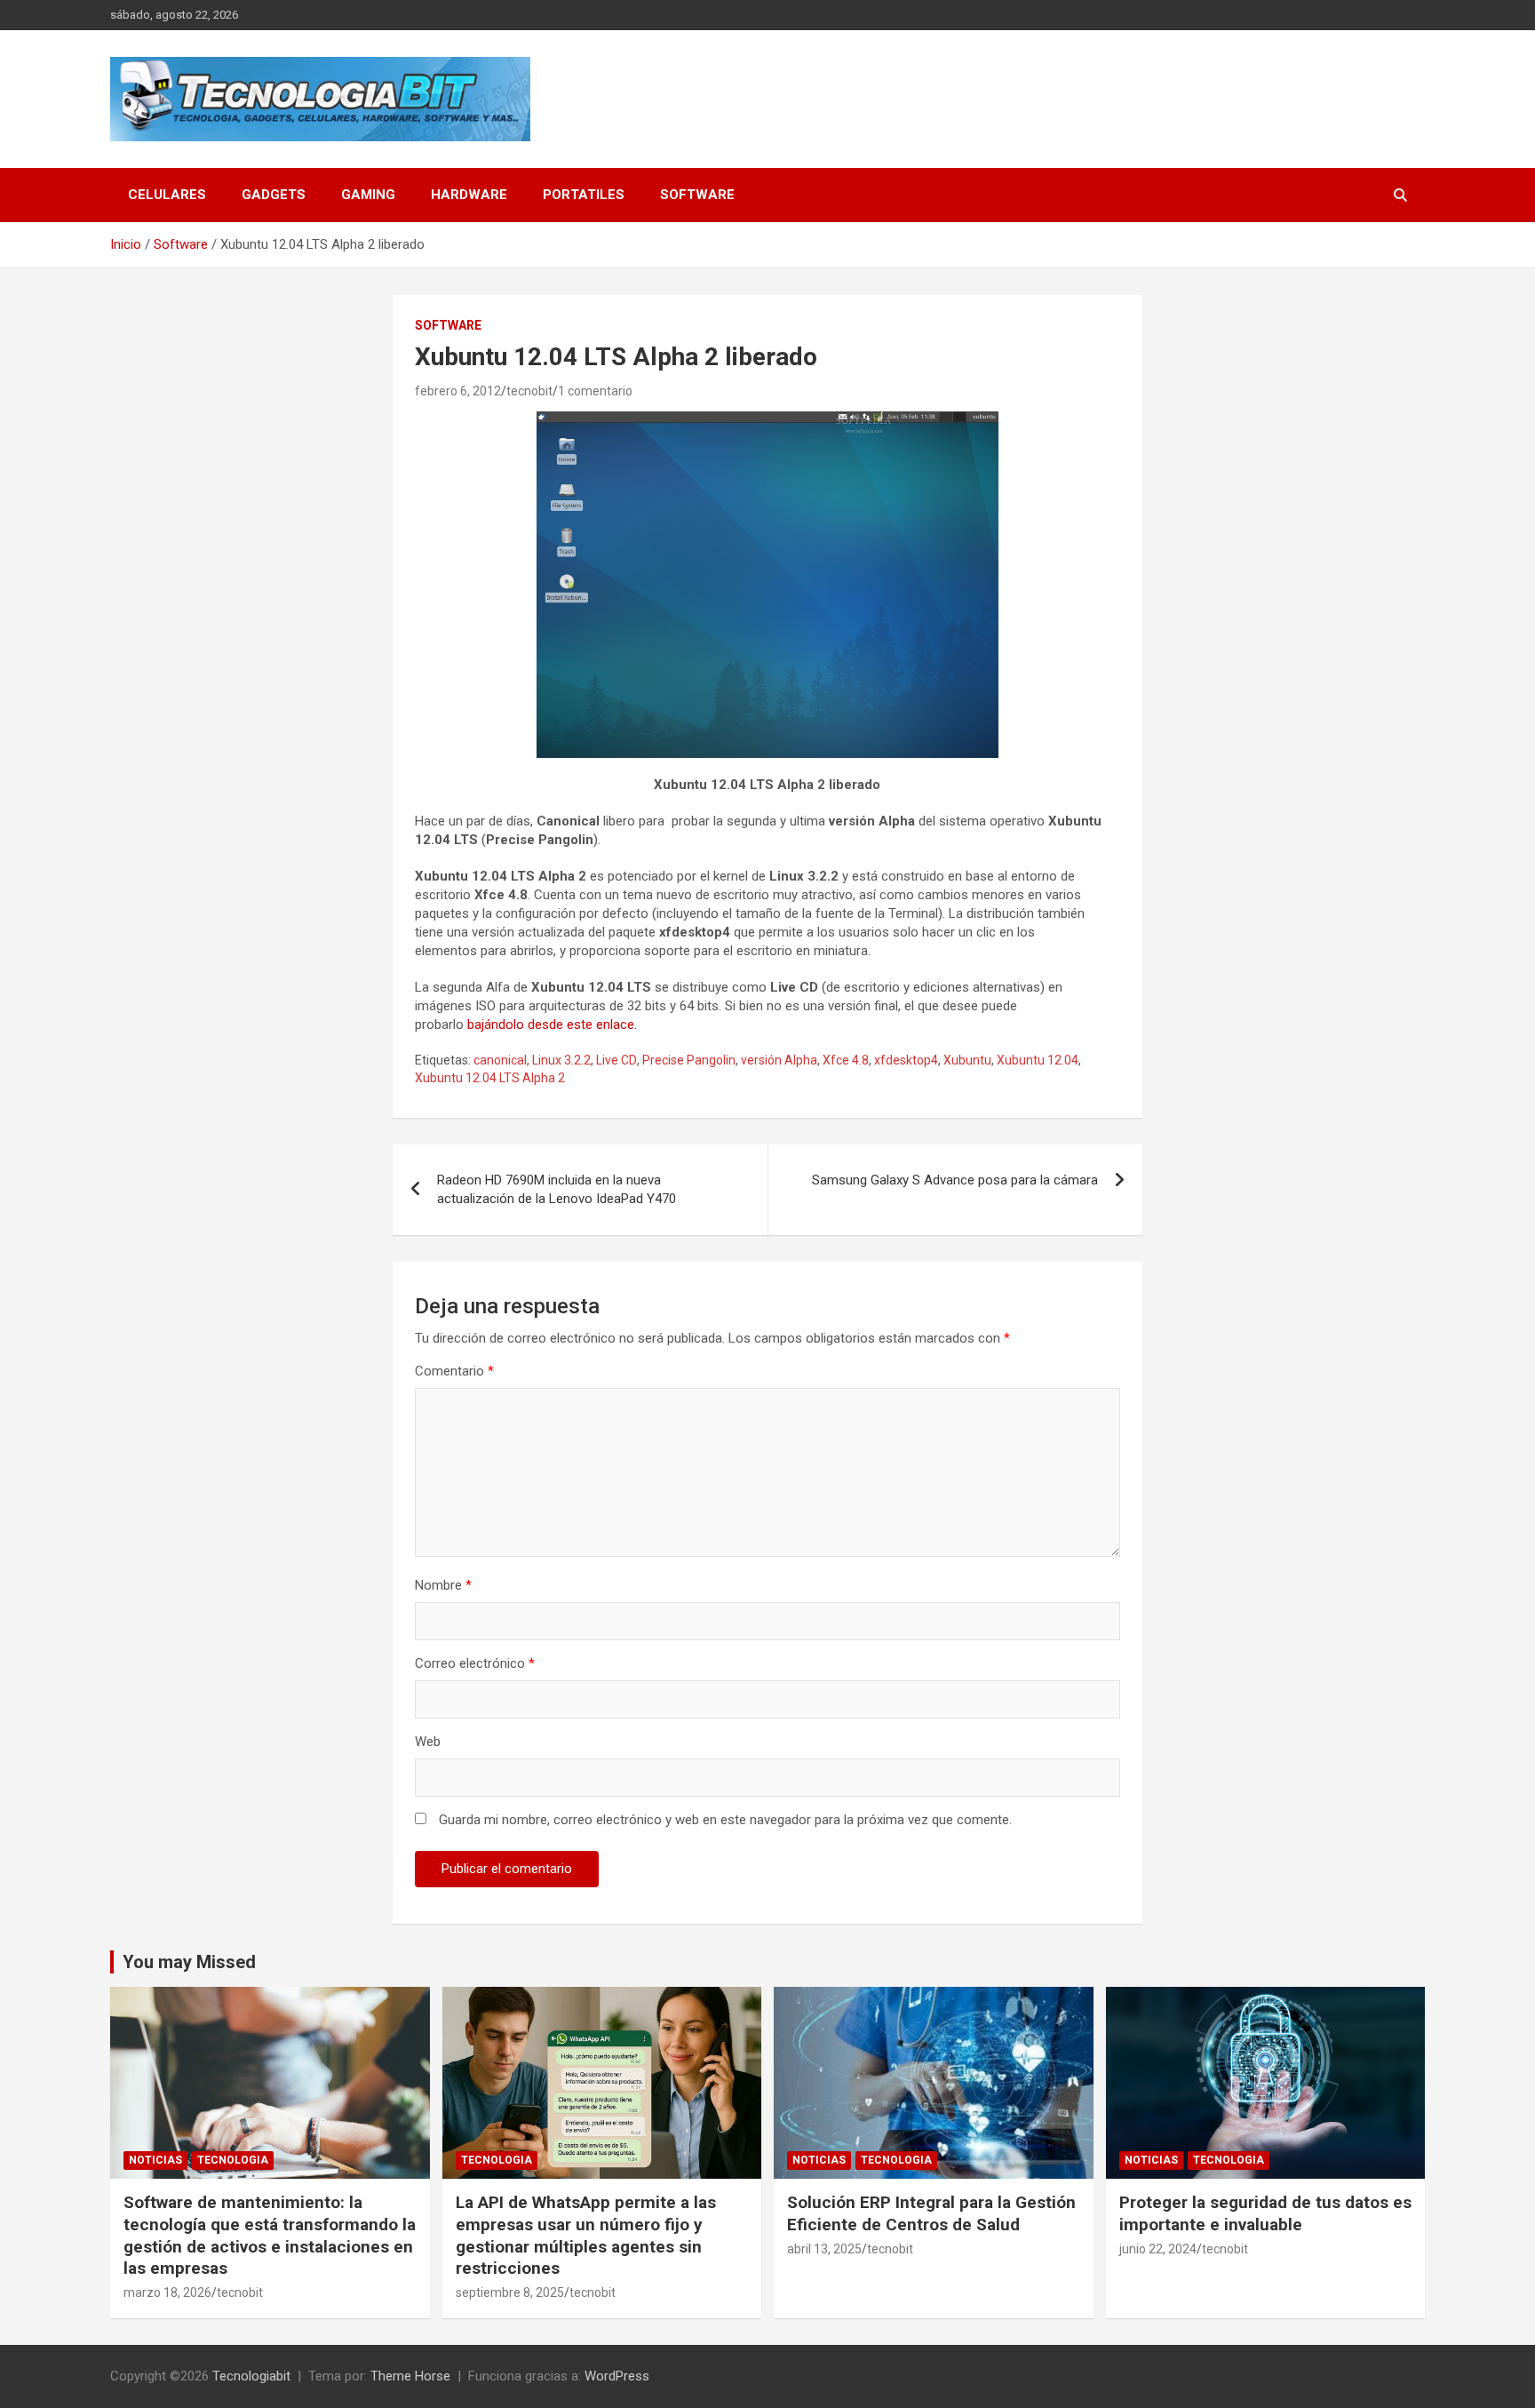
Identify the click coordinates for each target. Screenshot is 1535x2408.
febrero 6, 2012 (458, 391)
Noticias (155, 2160)
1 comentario (595, 391)
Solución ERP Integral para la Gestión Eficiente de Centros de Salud (931, 2213)
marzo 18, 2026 (167, 2292)
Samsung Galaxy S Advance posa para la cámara (955, 1180)
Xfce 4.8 (846, 1060)
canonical (500, 1060)
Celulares (167, 195)
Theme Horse (410, 2376)
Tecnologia (233, 2160)
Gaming (368, 195)
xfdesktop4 (906, 1060)
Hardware (469, 195)
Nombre (443, 1585)
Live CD (616, 1060)
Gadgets (274, 195)
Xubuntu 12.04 (1038, 1060)
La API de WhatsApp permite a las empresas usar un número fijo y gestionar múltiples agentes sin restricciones (586, 2235)
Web (428, 1742)
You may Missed (189, 1962)
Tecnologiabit (251, 2376)
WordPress (617, 2376)
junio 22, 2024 (1158, 2249)
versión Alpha (779, 1060)
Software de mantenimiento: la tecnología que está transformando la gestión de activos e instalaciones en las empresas (270, 2235)
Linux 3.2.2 (561, 1060)
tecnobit (529, 391)
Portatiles (584, 195)
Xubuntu (967, 1060)
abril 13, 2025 (824, 2249)
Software (697, 195)
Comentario (454, 1371)
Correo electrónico (475, 1663)
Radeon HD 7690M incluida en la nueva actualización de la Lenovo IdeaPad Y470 (557, 1189)
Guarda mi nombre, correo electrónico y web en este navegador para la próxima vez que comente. (725, 1820)
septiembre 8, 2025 (510, 2292)
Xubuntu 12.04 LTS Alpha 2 (490, 1078)
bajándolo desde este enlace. (552, 1025)
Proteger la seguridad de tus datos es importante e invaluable (1265, 2213)
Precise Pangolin (689, 1060)
